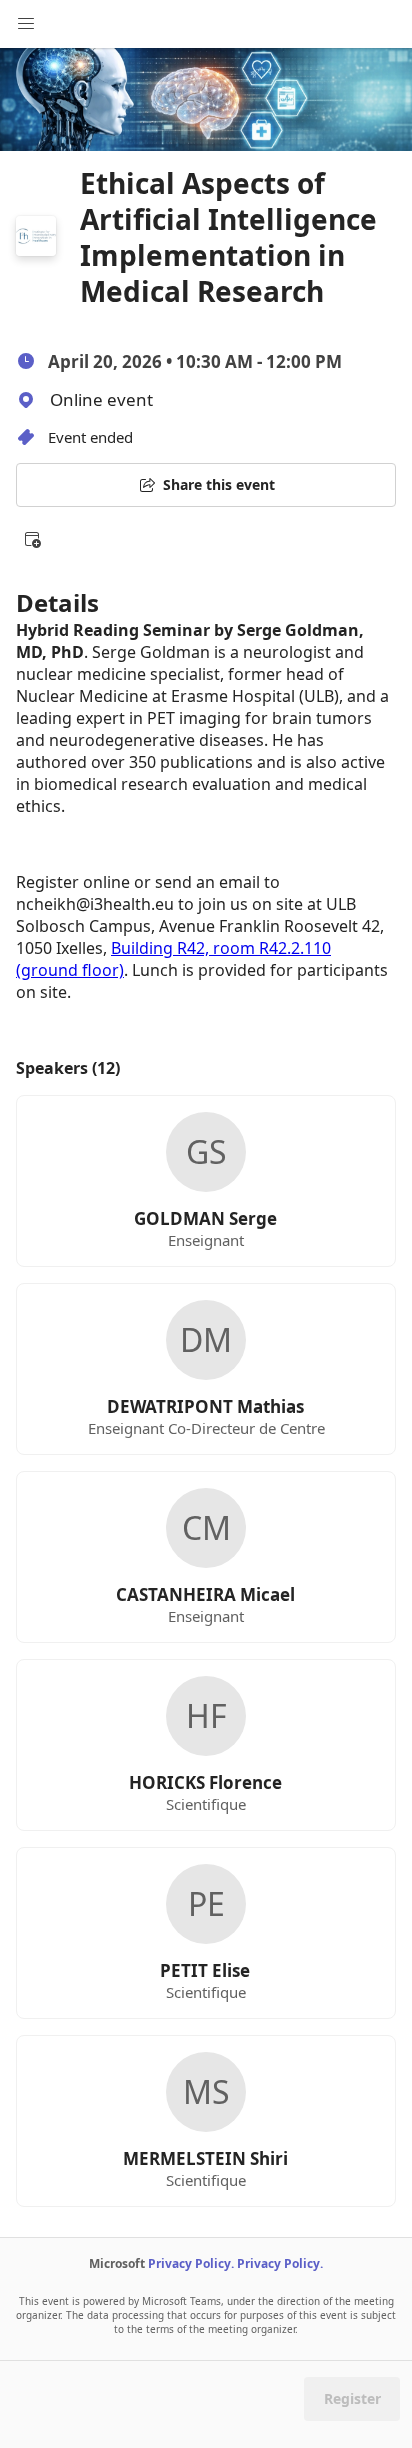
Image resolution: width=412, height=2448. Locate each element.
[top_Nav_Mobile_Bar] (26, 24)
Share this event (219, 484)
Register (352, 2398)
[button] (32, 539)
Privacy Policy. (191, 2263)
